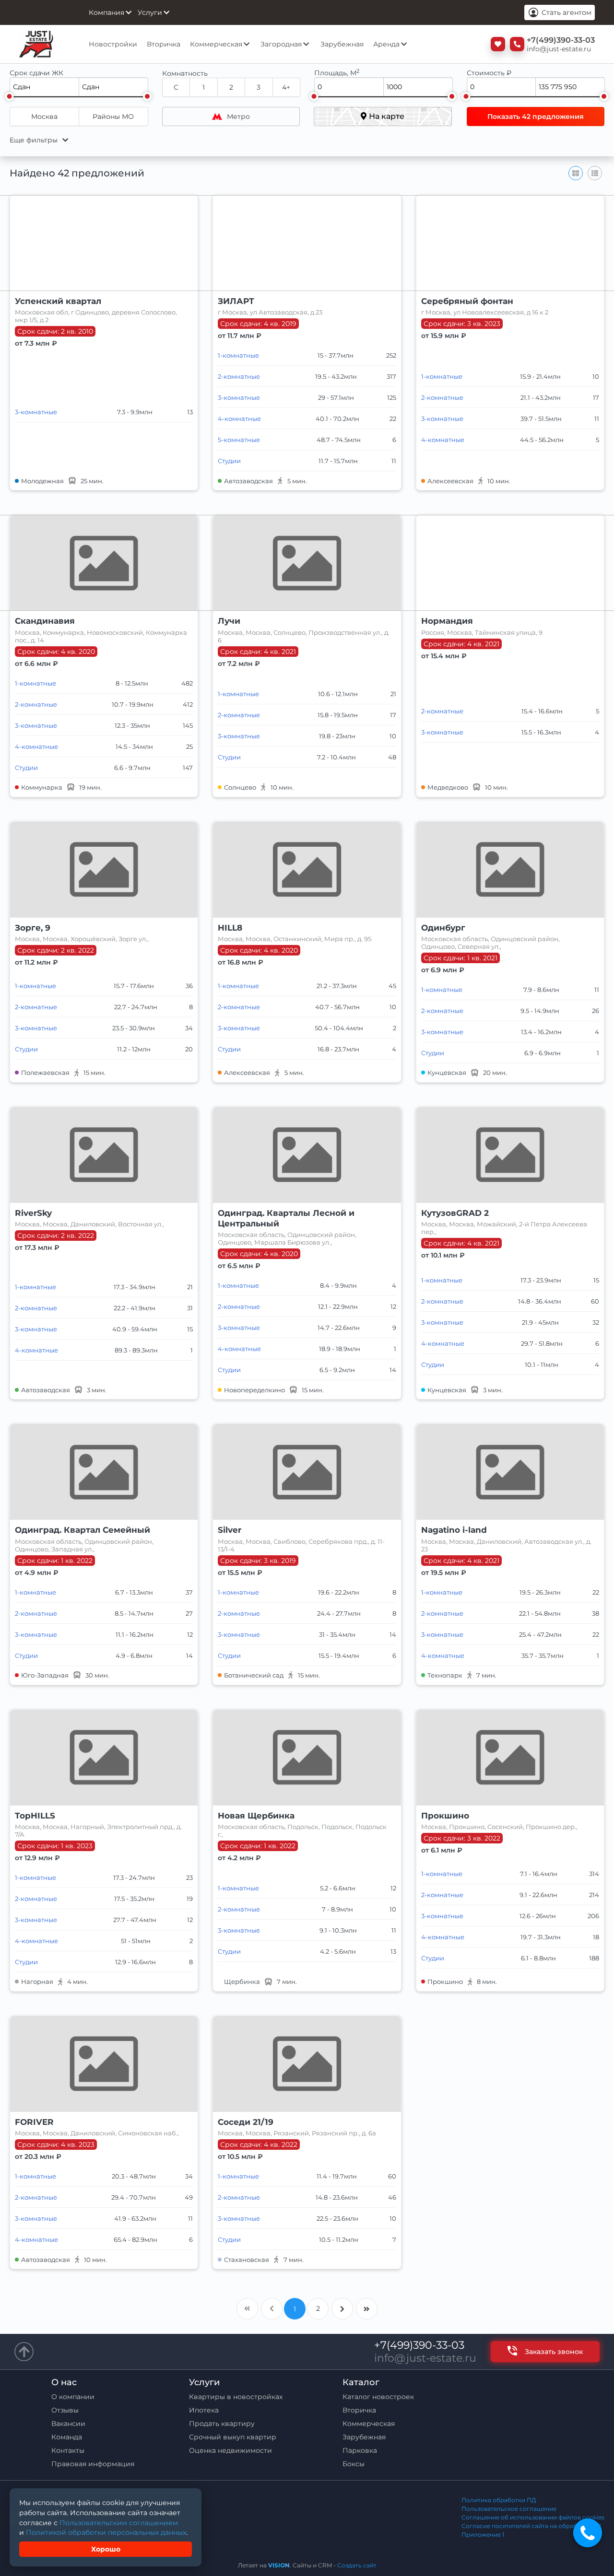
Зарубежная (342, 44)
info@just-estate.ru (425, 2358)
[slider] (9, 96)
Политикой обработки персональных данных (106, 2532)
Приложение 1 (483, 2535)
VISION (279, 2565)
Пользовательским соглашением (119, 2523)
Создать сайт (357, 2565)
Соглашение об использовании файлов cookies (533, 2517)
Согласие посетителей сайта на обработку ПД (531, 2526)
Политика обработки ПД (499, 2500)
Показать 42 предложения (536, 117)
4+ (286, 87)
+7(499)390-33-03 (419, 2345)
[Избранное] (496, 44)
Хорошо (106, 2549)
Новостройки (113, 44)
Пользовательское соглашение (509, 2509)
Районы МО (113, 117)
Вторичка (164, 44)
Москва (44, 117)
